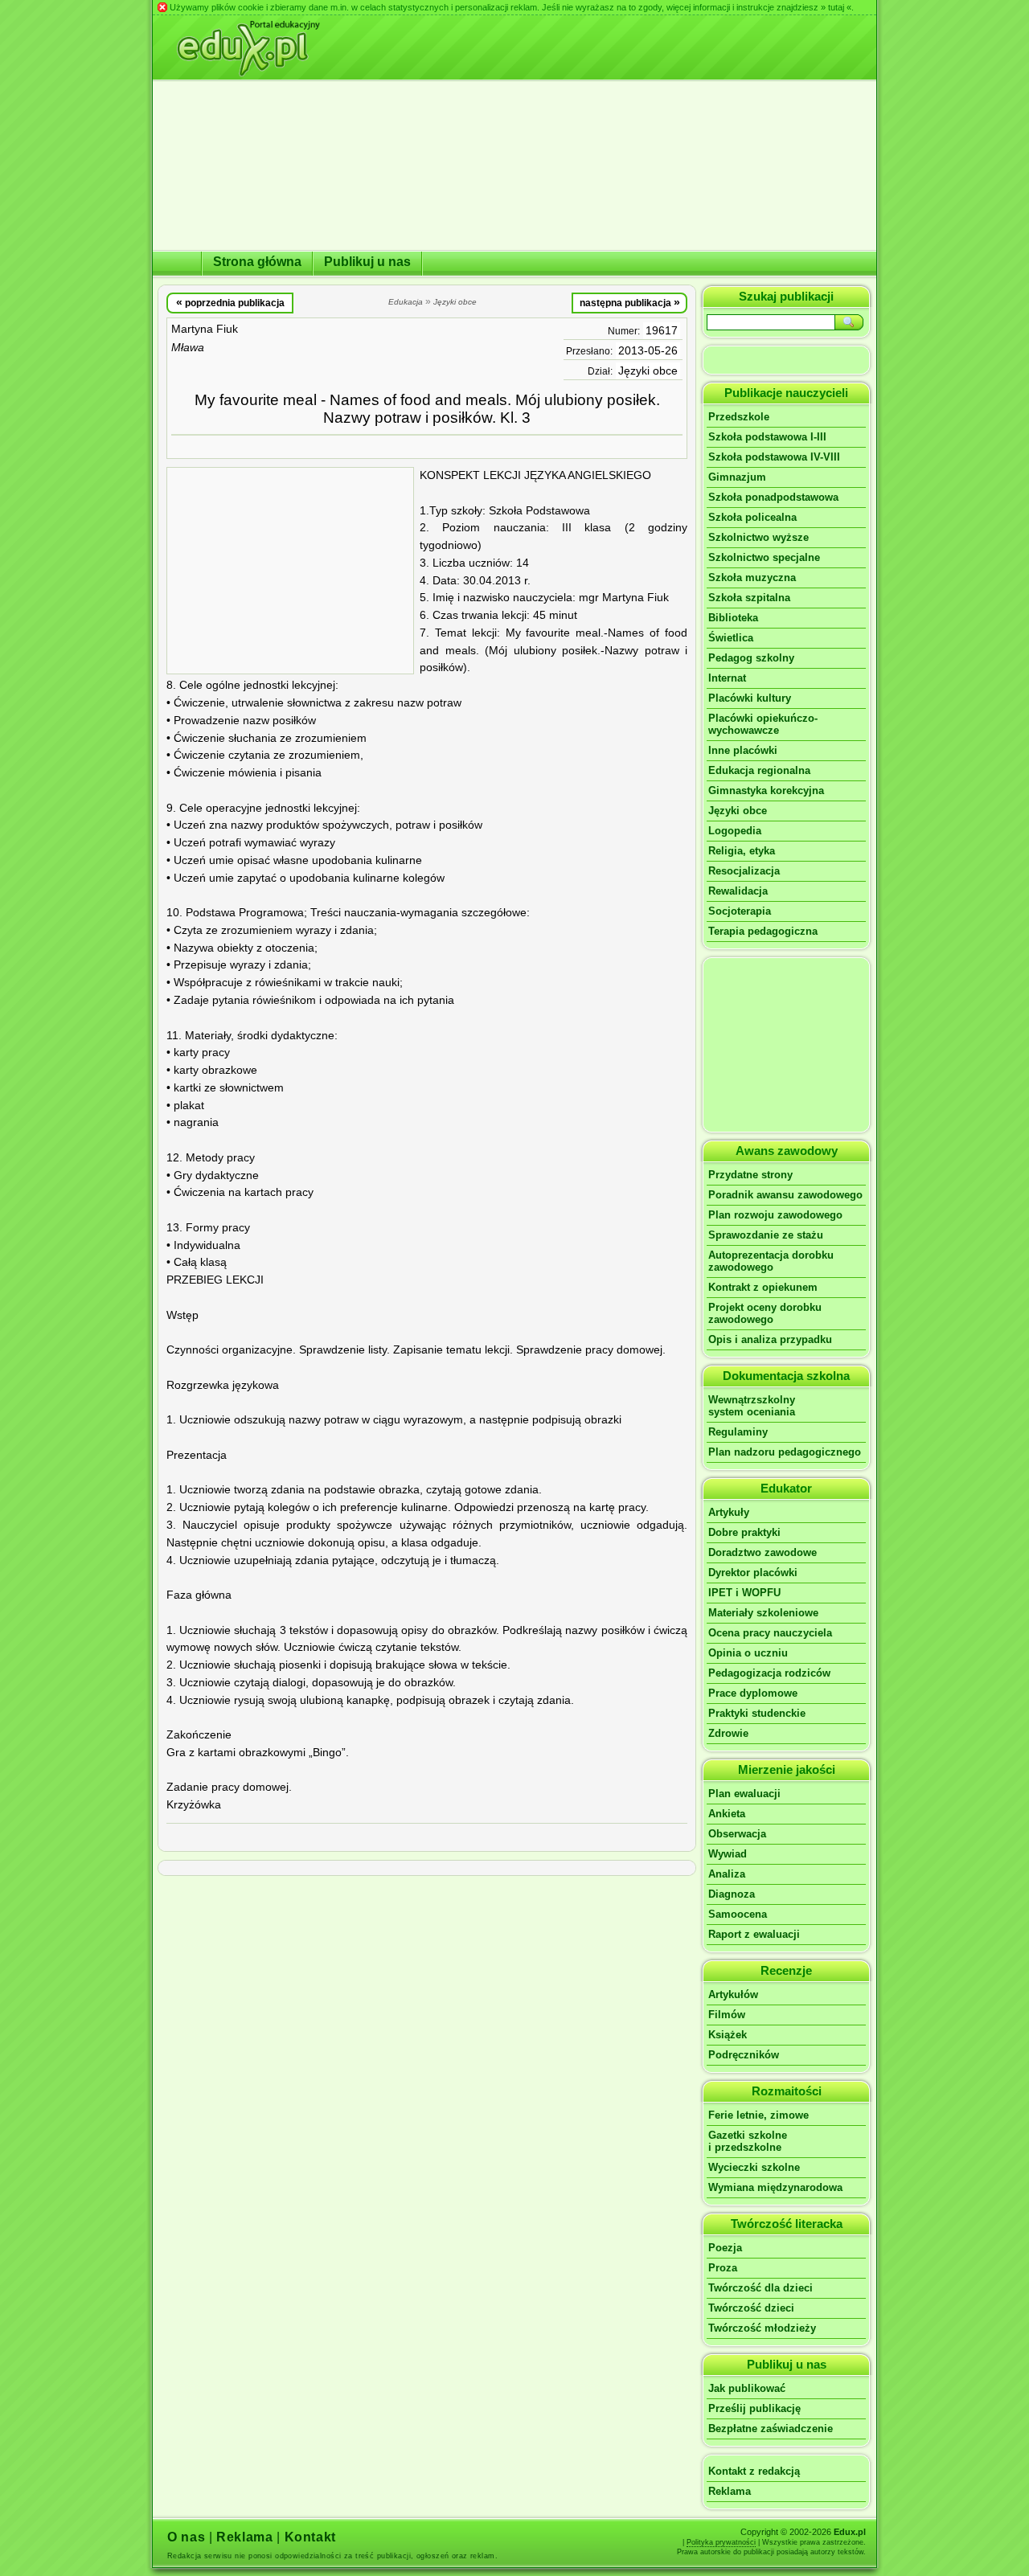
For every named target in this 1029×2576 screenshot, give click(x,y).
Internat (727, 678)
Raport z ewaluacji (754, 1934)
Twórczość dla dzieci (760, 2288)
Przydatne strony (750, 1175)
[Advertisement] (290, 571)
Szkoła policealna (752, 517)
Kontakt (310, 2537)
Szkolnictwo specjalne (764, 557)
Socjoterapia (740, 911)
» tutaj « (836, 7)
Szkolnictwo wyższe (758, 537)
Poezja (725, 2248)
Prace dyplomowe (753, 1693)
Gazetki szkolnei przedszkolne (748, 2141)
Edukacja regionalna (759, 770)
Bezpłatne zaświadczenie (771, 2429)
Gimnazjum (737, 477)
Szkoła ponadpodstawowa (773, 497)
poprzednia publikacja (230, 302)
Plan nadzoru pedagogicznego (785, 1452)
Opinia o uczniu (748, 1653)
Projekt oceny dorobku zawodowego (765, 1313)
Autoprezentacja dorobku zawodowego (771, 1261)
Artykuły (729, 1512)
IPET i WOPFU (744, 1593)
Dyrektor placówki (753, 1573)
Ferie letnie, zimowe (758, 2115)
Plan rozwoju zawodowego (775, 1215)
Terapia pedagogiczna (763, 931)
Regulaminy (738, 1432)
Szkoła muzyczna (752, 577)
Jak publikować (747, 2388)
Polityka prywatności (721, 2542)
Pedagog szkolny (751, 658)
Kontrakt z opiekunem (763, 1287)
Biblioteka (733, 618)
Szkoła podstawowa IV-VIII (774, 457)
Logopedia (735, 831)
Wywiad (728, 1854)
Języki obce (648, 371)
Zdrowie (728, 1733)
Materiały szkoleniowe (763, 1613)
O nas (186, 2537)
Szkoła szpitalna (749, 598)
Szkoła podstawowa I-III (767, 437)
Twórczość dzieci (751, 2308)
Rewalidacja (738, 891)
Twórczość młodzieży (762, 2328)
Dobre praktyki (744, 1532)
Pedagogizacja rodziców (769, 1673)
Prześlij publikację (754, 2408)
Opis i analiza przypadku (770, 1339)
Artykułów (733, 1994)
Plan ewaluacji (744, 1794)
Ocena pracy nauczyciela (770, 1633)
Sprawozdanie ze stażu (766, 1235)
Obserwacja (737, 1834)
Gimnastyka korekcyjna (766, 790)
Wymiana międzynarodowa (775, 2187)
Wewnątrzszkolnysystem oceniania (752, 1406)
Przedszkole (739, 417)
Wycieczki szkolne (754, 2167)
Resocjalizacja (744, 871)
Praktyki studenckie (757, 1713)
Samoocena (738, 1914)
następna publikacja (630, 302)
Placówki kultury (750, 698)
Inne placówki (743, 750)
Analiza (727, 1874)
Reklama (730, 2491)
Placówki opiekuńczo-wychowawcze (763, 724)
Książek (728, 2035)
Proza (723, 2268)
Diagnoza (732, 1894)
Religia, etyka (742, 851)
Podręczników (744, 2055)
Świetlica (731, 638)
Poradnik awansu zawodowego (785, 1195)
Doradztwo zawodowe (763, 1552)
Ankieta (727, 1814)
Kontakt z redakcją (754, 2471)
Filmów (727, 2015)
